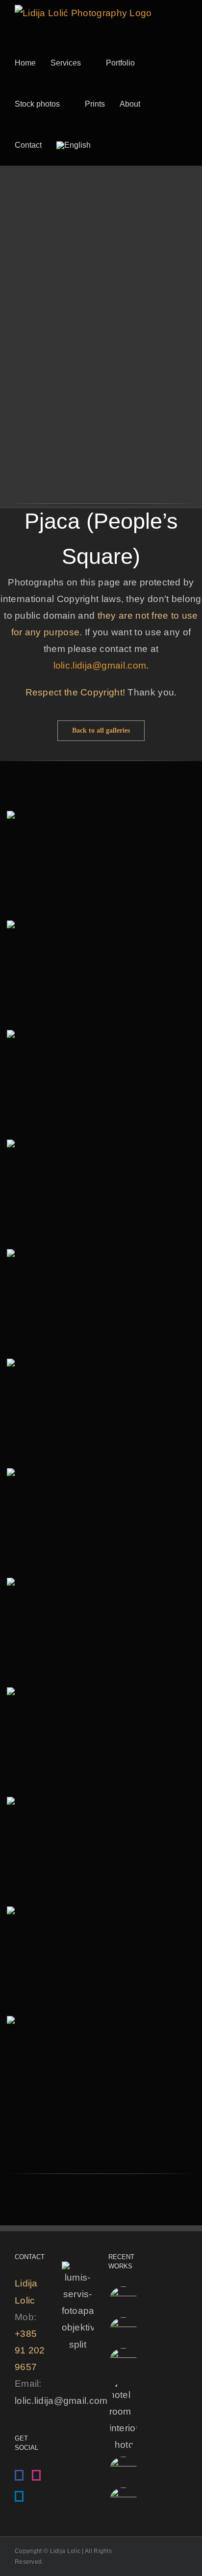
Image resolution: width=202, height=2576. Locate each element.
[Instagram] (36, 2475)
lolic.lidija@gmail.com (100, 665)
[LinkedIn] (19, 2496)
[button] (119, 145)
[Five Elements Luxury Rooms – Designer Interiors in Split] (123, 2416)
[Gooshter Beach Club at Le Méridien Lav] (123, 2362)
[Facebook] (19, 2475)
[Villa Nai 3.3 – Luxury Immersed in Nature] (123, 2331)
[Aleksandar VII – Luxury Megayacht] (123, 2501)
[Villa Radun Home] (123, 2300)
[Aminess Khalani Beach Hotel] (123, 2471)
